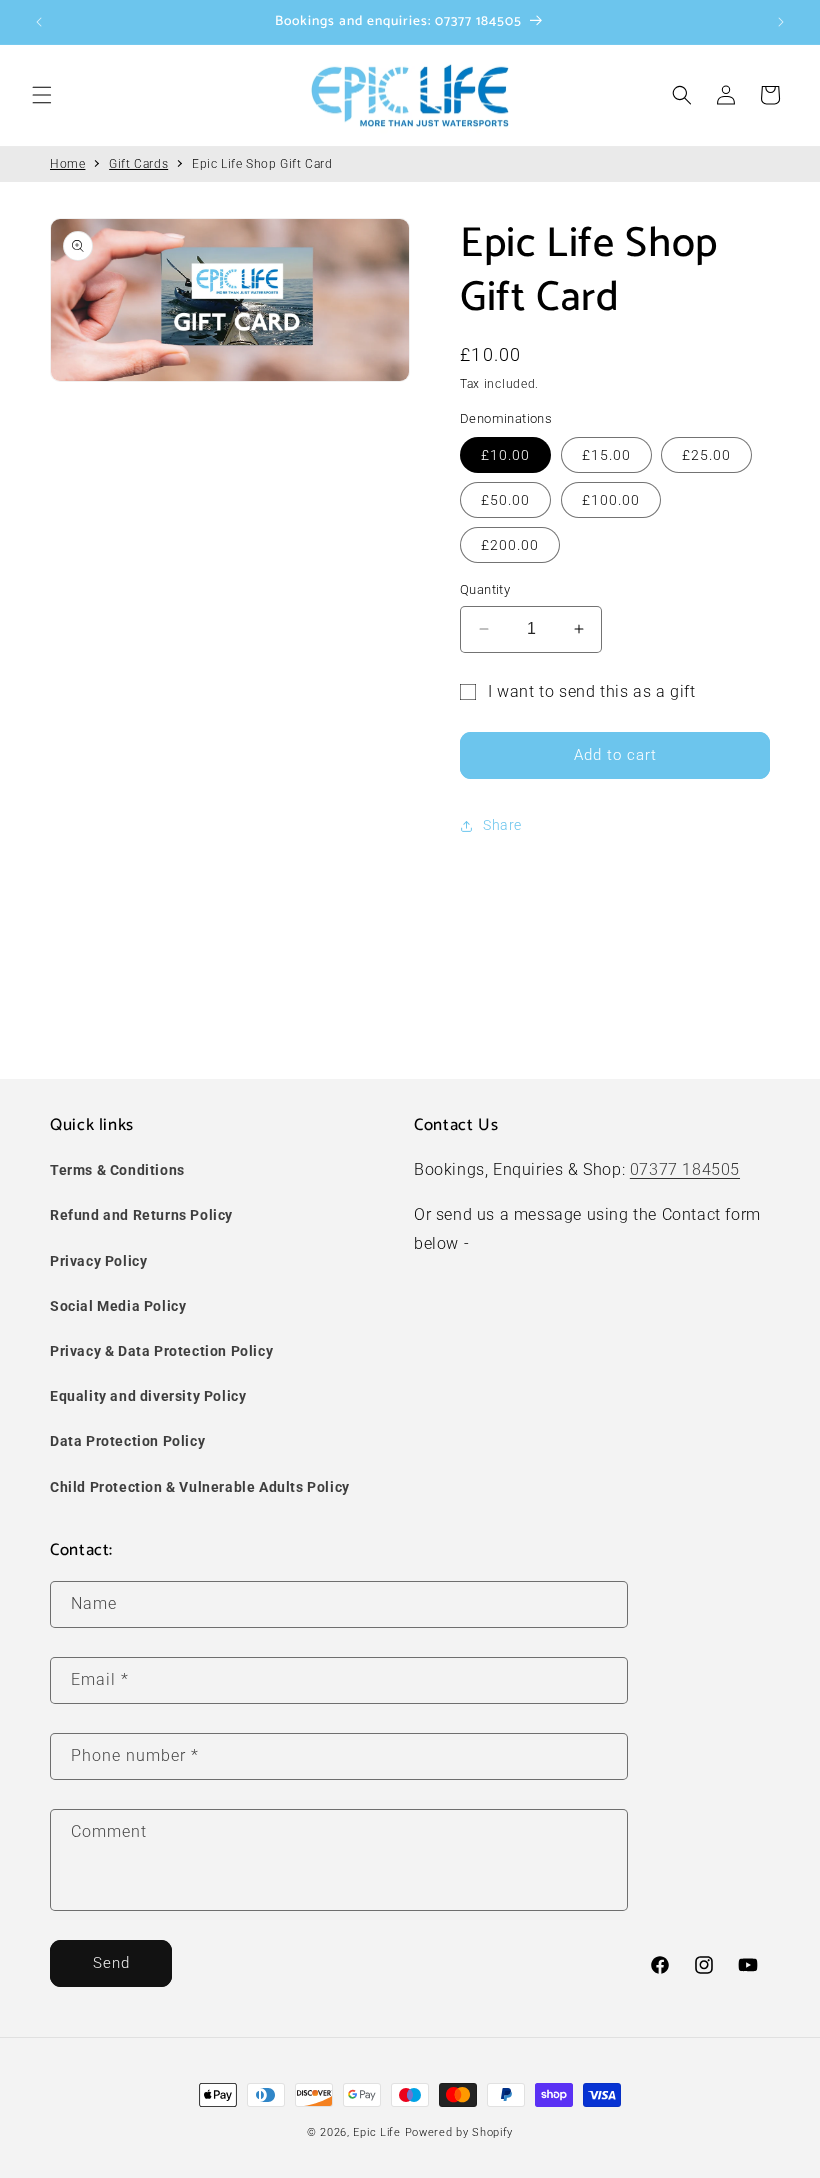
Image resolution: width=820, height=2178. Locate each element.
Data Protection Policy (127, 1441)
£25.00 (706, 455)
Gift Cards (138, 164)
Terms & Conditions (117, 1170)
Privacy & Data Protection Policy (161, 1351)
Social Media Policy (118, 1306)
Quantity (485, 589)
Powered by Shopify (459, 2132)
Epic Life (376, 2132)
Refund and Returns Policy (141, 1215)
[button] (42, 95)
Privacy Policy (98, 1261)
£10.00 (505, 455)
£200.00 (510, 545)
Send (111, 1963)
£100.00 (611, 500)
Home (67, 164)
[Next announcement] (781, 22)
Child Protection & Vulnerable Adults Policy (200, 1487)
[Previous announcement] (39, 22)
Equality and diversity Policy (148, 1396)
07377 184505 (685, 1169)
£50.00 (505, 500)
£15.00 (606, 455)
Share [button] (502, 825)
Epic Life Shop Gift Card (262, 164)
